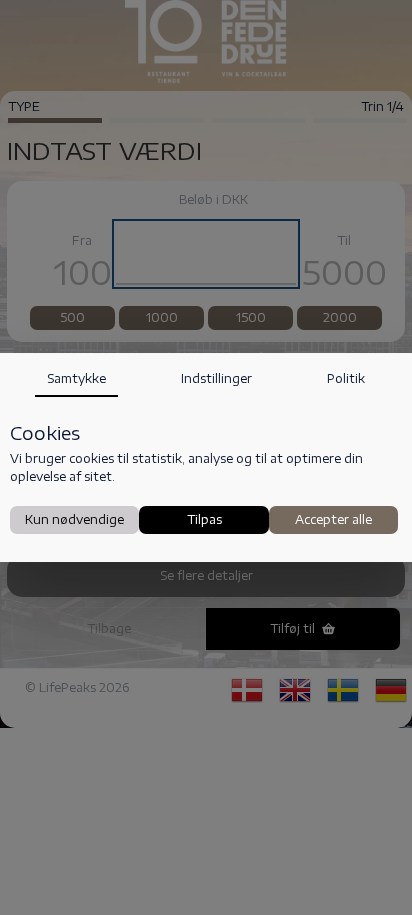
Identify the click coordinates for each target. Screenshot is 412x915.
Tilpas (204, 519)
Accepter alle (333, 519)
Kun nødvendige (74, 519)
